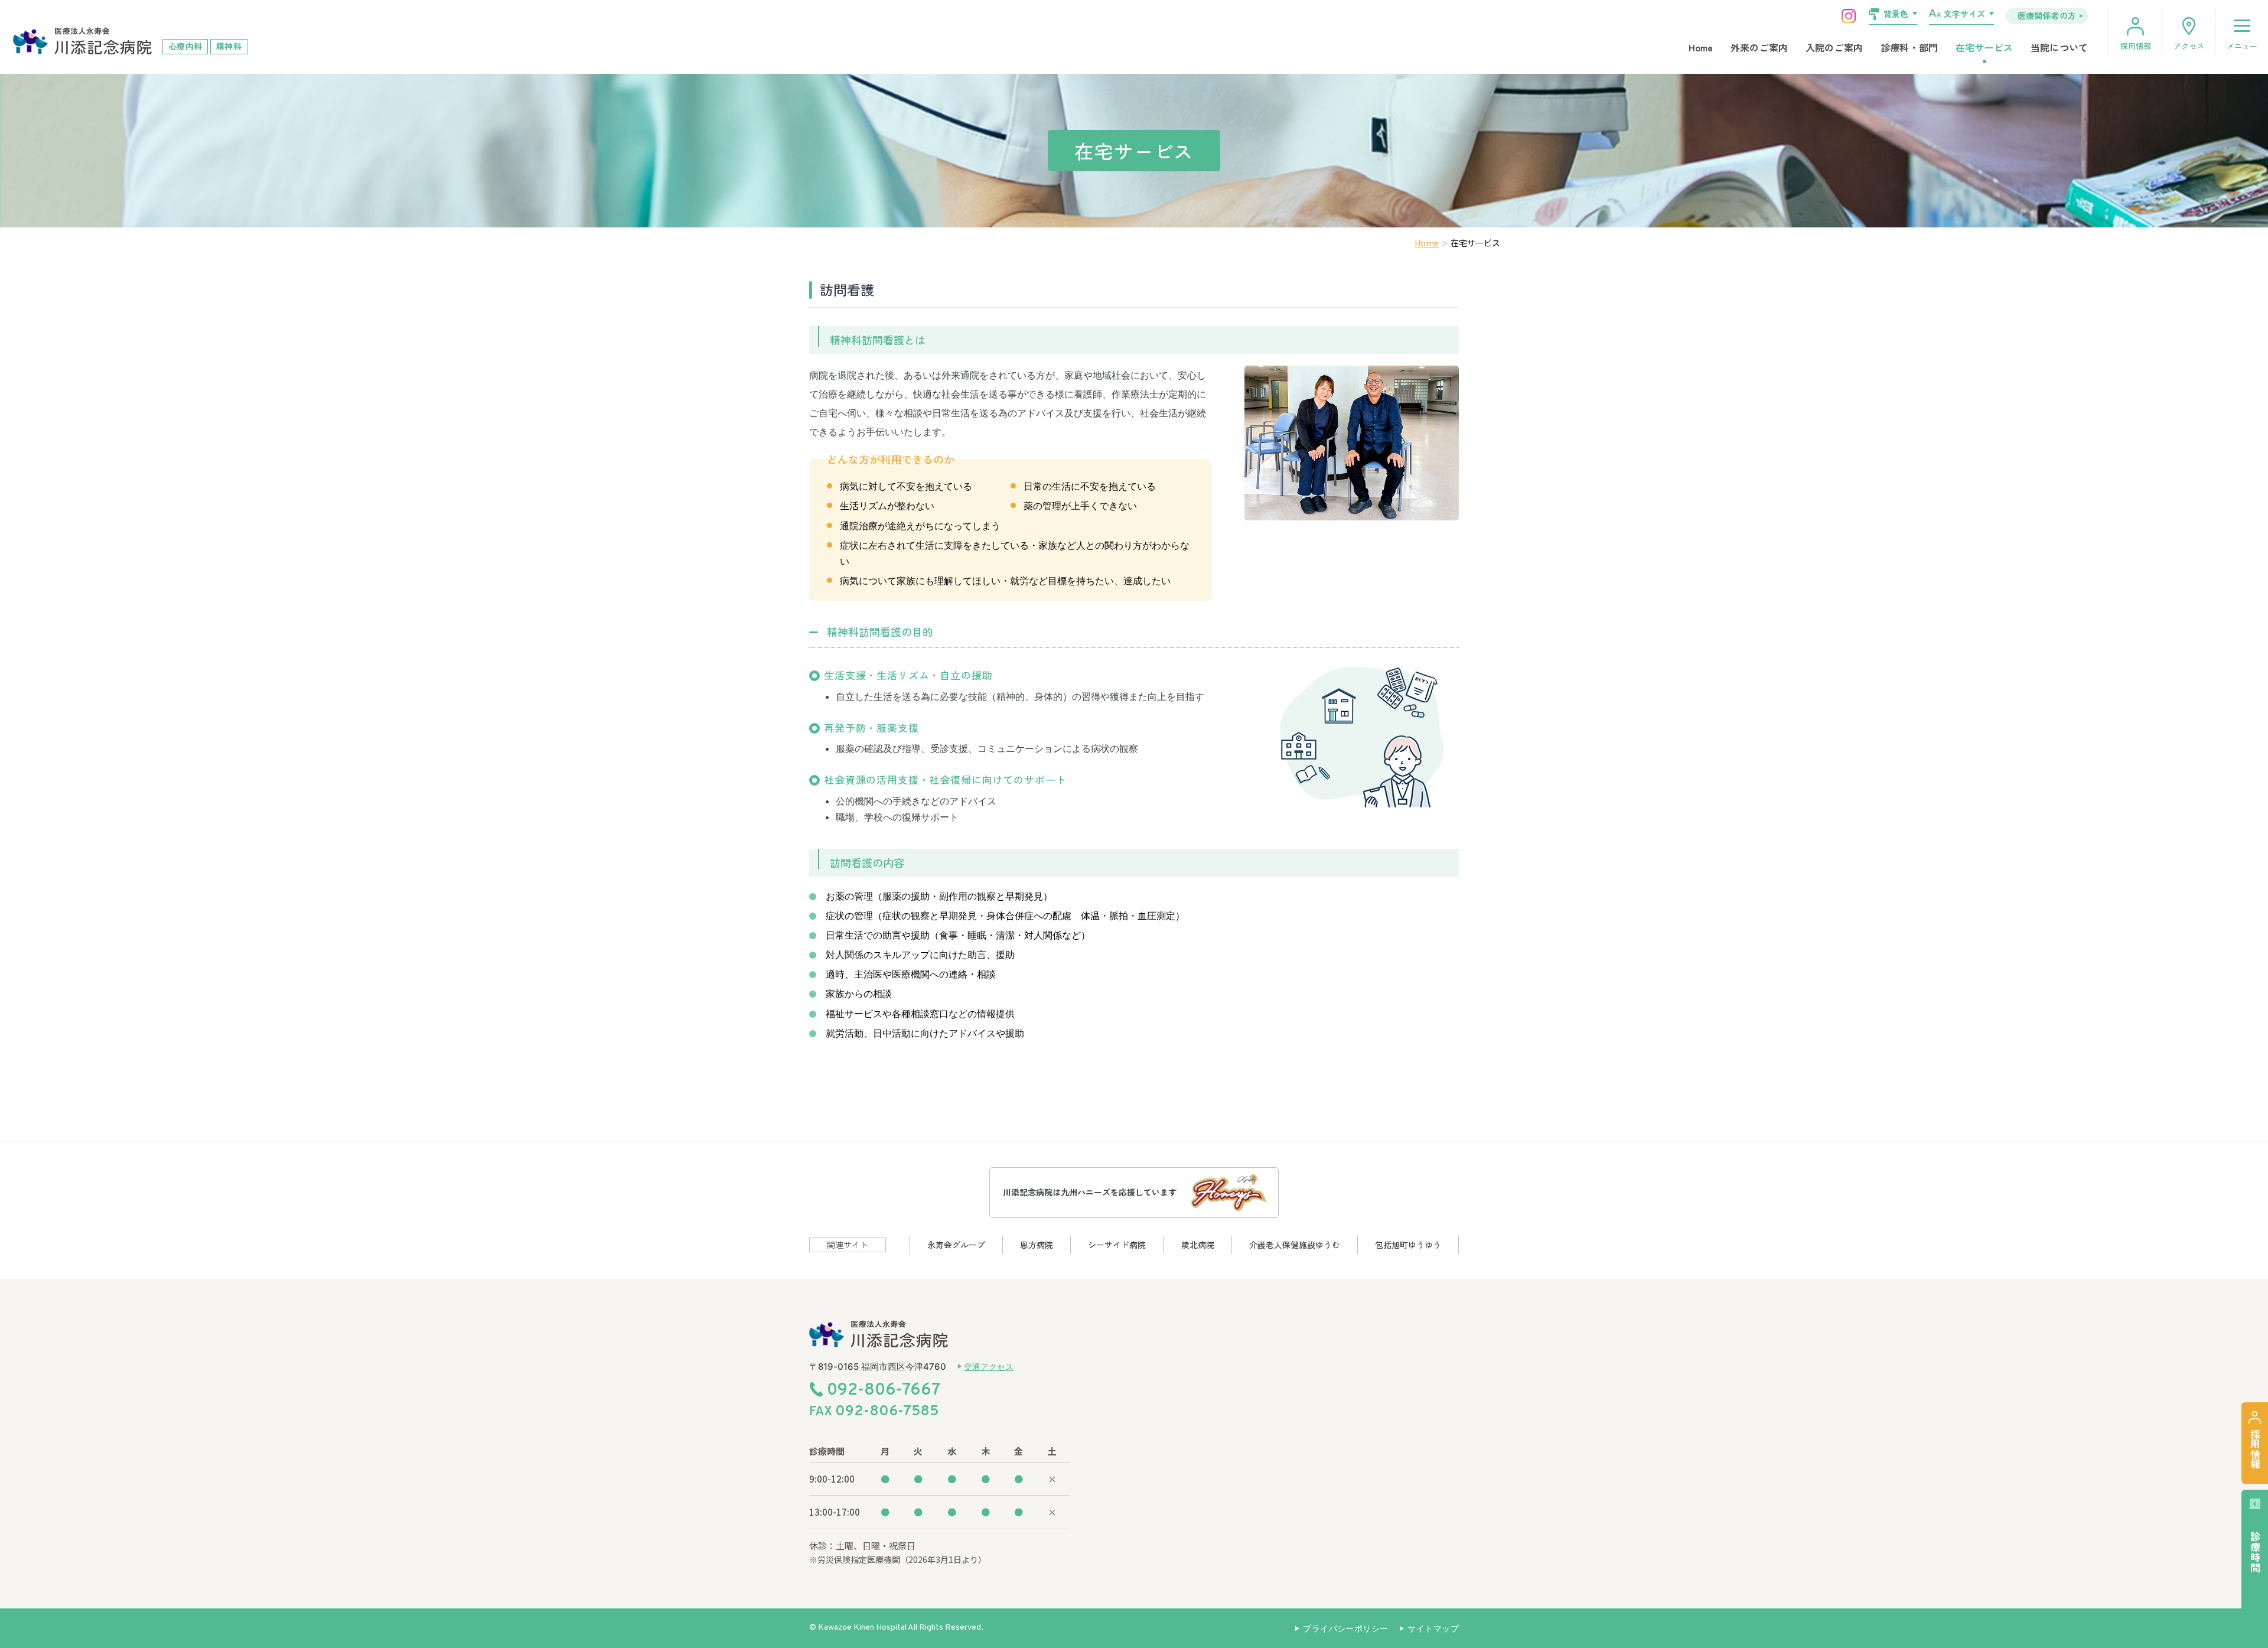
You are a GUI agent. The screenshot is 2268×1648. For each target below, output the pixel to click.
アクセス (2189, 46)
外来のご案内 (1759, 47)
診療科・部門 (1909, 47)
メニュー (2242, 46)
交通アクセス (989, 1367)
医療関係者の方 (2047, 15)
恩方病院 (1037, 1245)
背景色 (1896, 14)
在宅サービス (1984, 47)
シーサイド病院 (1117, 1245)
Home (1701, 47)
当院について (2059, 47)
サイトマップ (1433, 1628)
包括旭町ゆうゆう (1408, 1245)
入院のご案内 (1834, 47)
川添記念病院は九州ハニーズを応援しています (1090, 1192)
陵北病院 (1198, 1245)
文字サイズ (1964, 14)
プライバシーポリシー (1345, 1628)
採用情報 (2136, 46)
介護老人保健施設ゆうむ (1295, 1245)
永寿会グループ (956, 1245)
